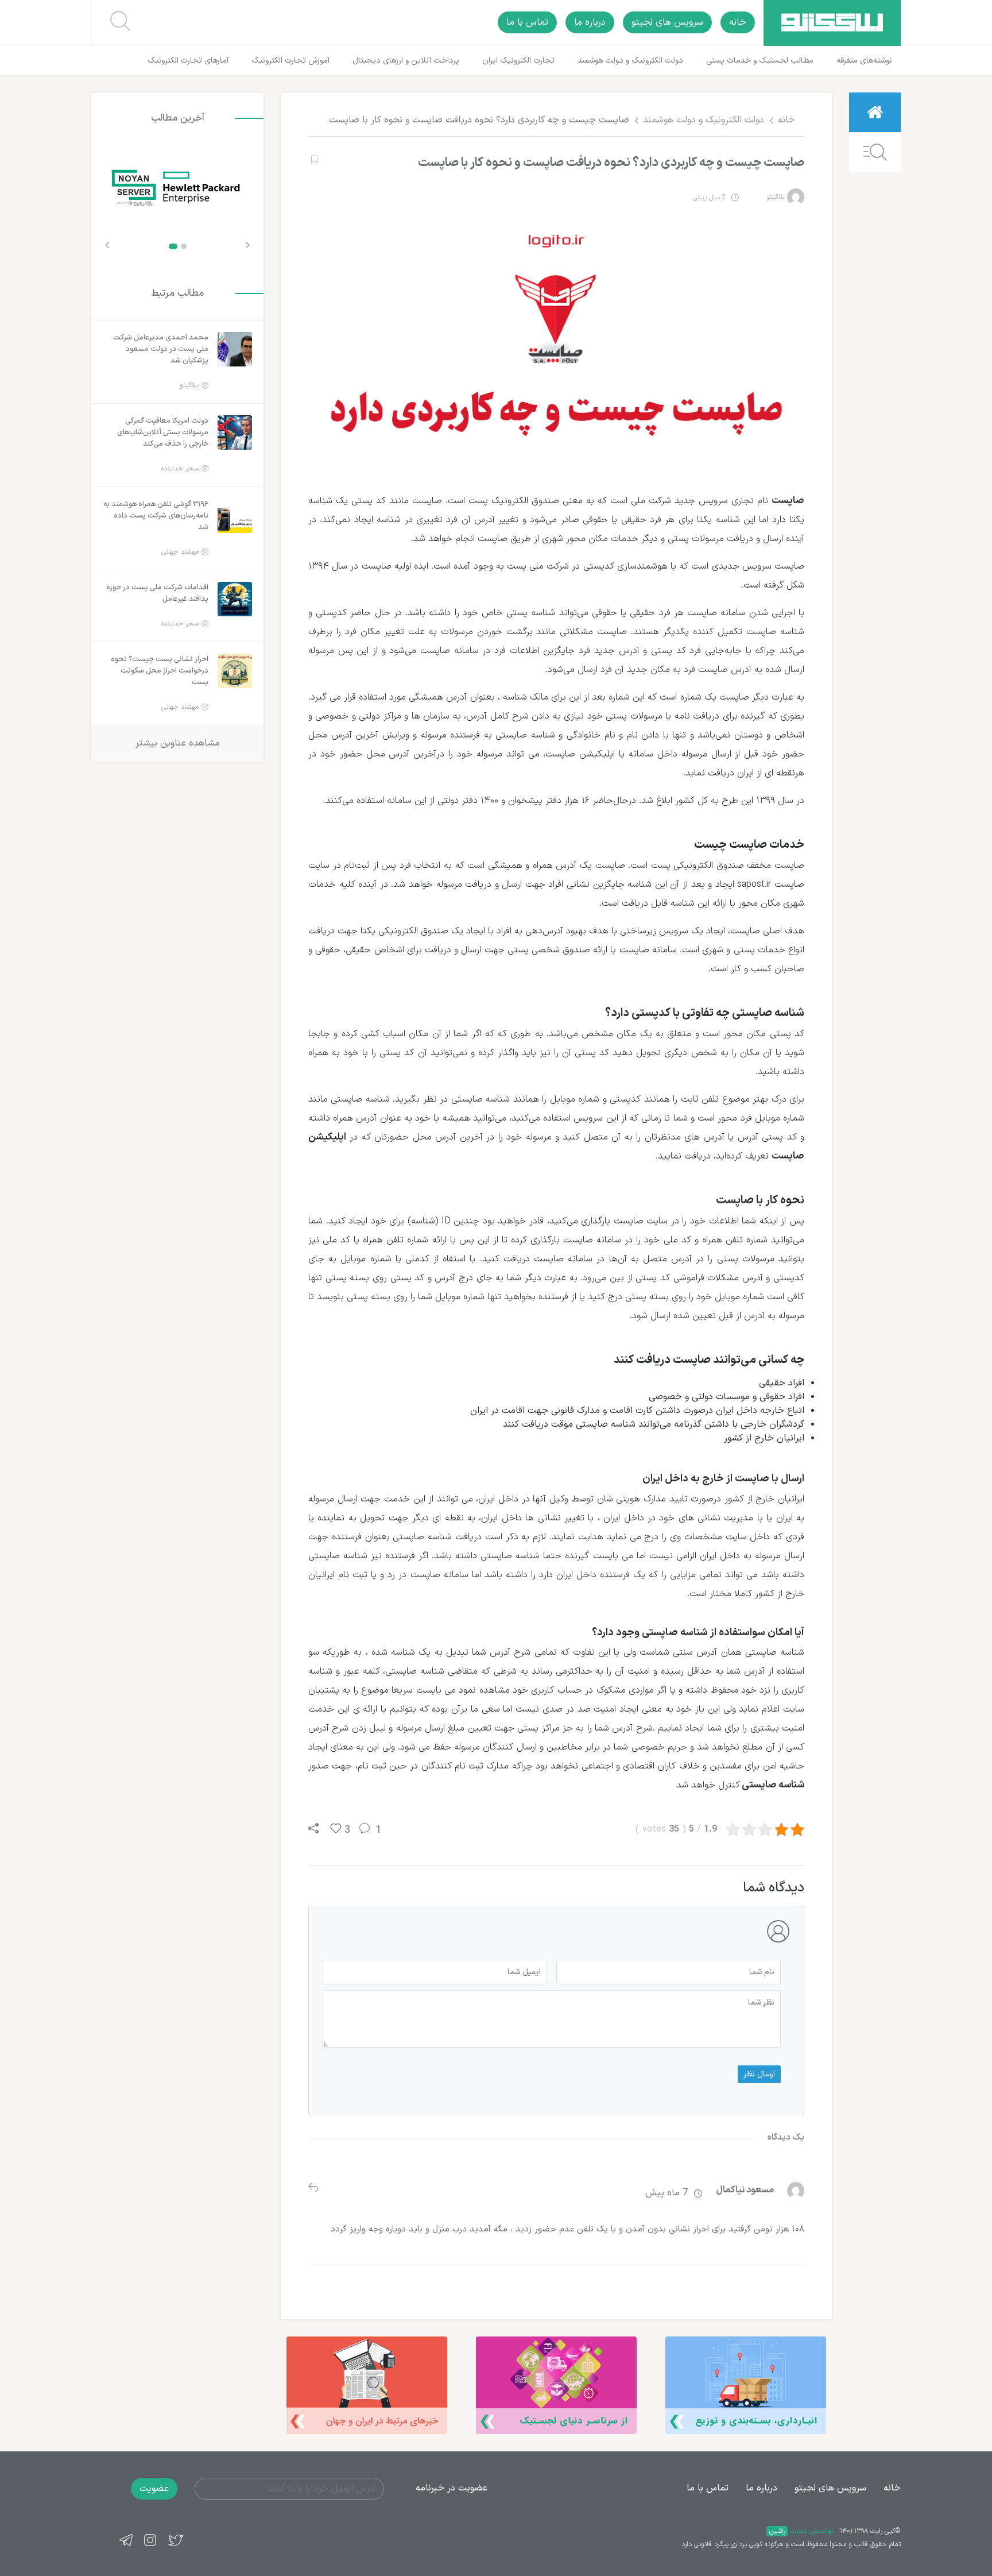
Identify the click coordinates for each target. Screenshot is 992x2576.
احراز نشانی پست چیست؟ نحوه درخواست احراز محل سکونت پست (160, 671)
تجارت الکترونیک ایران (518, 61)
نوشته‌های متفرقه (864, 61)
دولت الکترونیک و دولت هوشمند (630, 61)
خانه (738, 22)
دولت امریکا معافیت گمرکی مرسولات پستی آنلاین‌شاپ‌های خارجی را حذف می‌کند (163, 432)
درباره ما (590, 22)
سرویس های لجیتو (667, 22)
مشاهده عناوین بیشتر (178, 743)
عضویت (154, 2489)
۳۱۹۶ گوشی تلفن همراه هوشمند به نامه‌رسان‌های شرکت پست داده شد (156, 516)
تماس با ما (527, 22)
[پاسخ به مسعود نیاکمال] (313, 2189)
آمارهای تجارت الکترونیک (188, 61)
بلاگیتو (775, 197)
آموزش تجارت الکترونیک (290, 61)
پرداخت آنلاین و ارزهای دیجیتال (406, 61)
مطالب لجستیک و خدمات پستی (760, 61)
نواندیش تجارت (801, 2531)
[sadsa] (313, 160)
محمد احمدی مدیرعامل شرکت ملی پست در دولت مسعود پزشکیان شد (161, 349)
